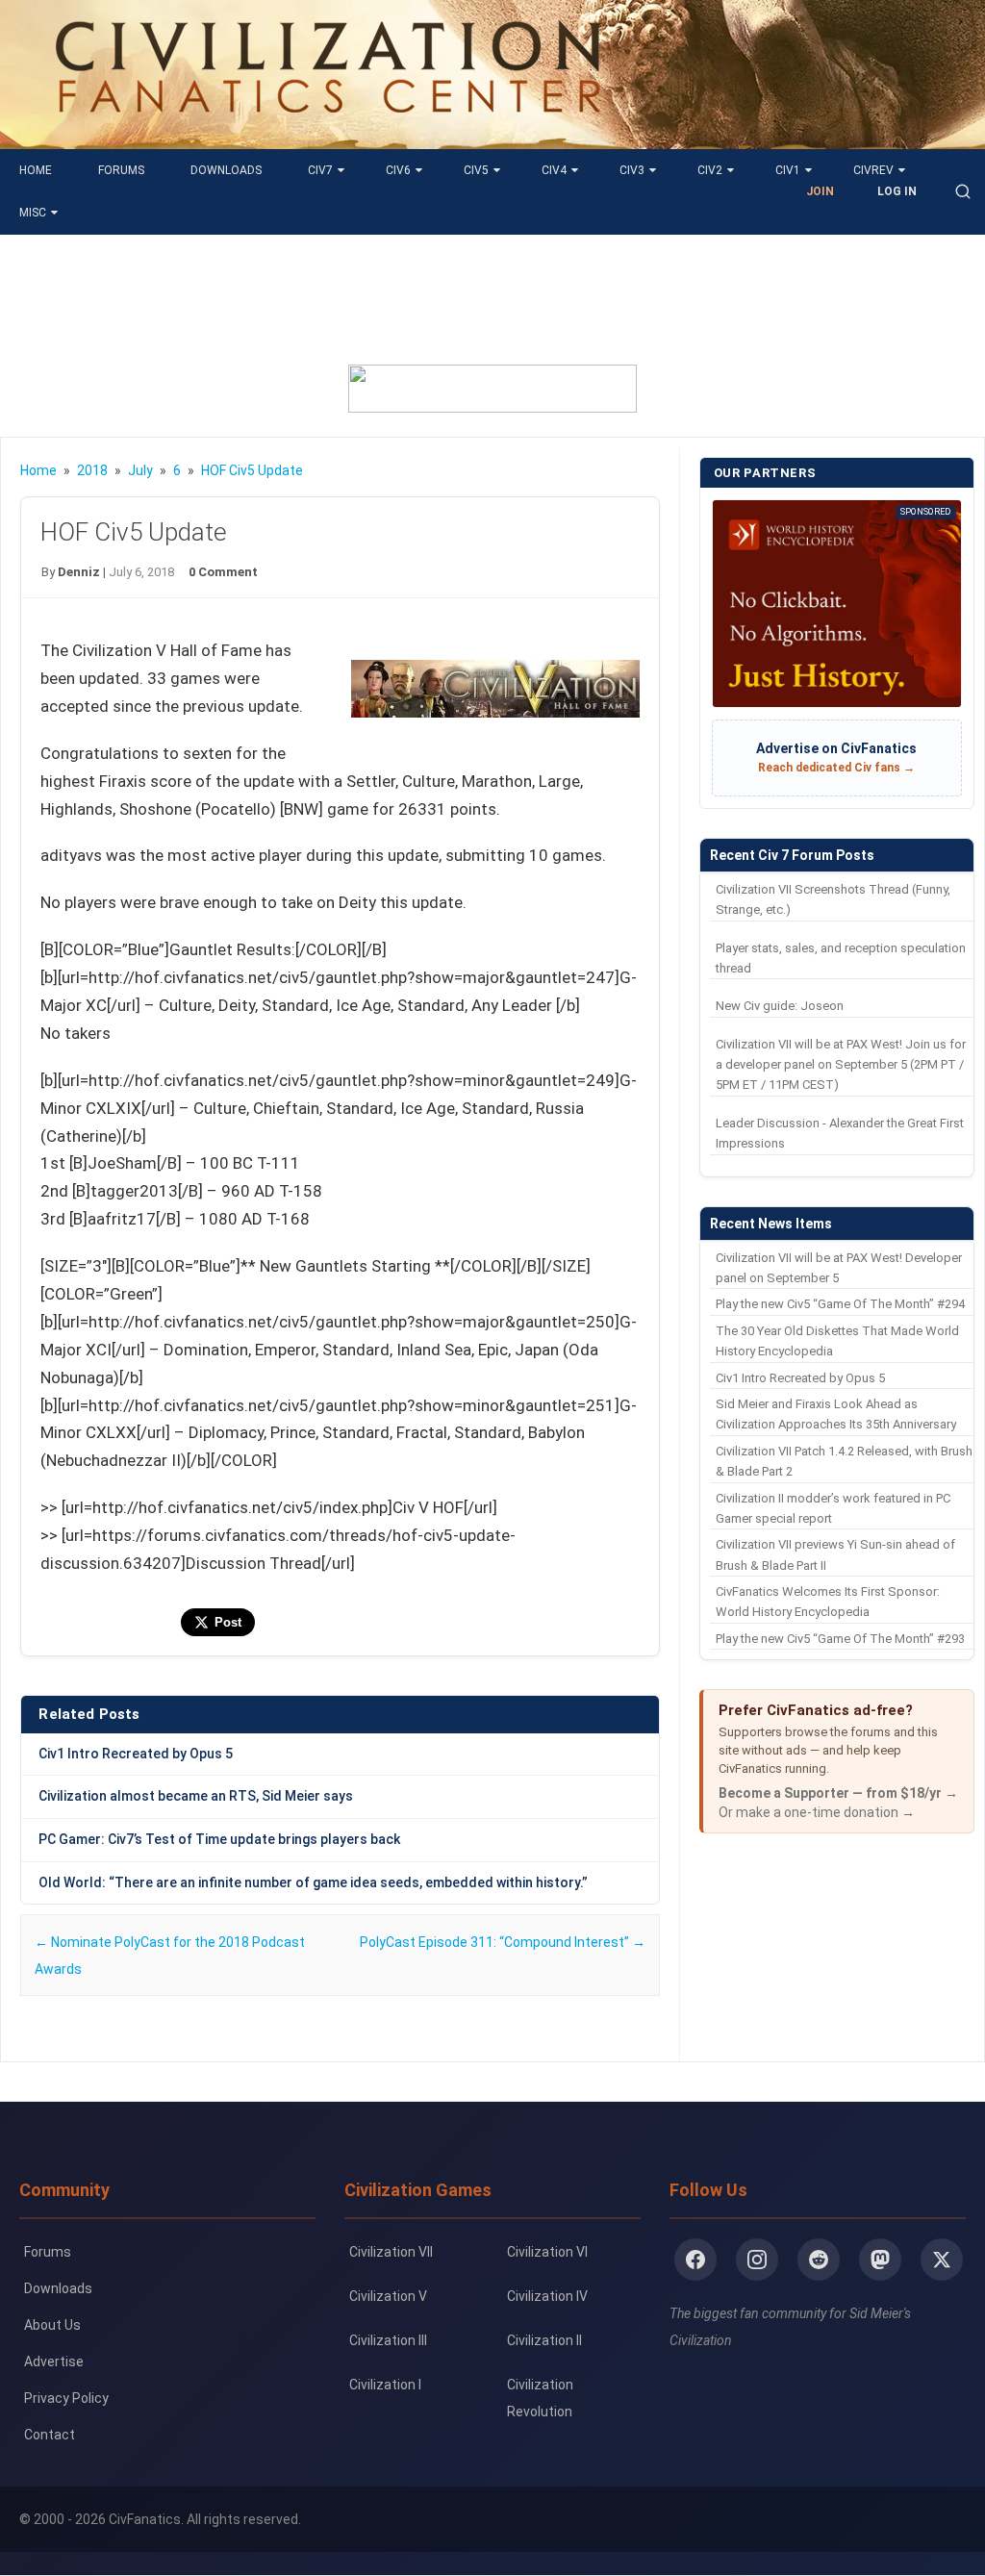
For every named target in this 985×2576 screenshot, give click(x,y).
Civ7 (320, 170)
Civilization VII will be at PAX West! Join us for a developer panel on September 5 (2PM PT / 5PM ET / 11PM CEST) (841, 1065)
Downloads (226, 170)
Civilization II (544, 2340)
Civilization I (385, 2385)
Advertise (54, 2361)
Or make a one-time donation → (817, 1812)
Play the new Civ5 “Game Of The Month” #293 (840, 1639)
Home (36, 170)
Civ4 (554, 170)
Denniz (79, 572)
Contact (50, 2435)
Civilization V (388, 2296)
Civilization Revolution (540, 2398)
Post (228, 1622)
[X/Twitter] (942, 2260)
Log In (897, 191)
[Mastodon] (880, 2260)
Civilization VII (391, 2252)
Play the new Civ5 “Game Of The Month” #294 (840, 1304)
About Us (52, 2325)
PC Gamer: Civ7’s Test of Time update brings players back (219, 1839)
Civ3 (632, 170)
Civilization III (388, 2340)
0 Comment (223, 572)
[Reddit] (819, 2260)
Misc (33, 213)
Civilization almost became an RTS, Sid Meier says (196, 1796)
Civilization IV (547, 2296)
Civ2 (710, 170)
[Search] (963, 191)
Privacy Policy (66, 2398)
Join (820, 191)
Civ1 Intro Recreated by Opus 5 (136, 1754)
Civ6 (398, 170)
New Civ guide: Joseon (780, 1006)
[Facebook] (695, 2260)
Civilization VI (547, 2252)
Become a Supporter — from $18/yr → (838, 1793)
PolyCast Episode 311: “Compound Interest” (503, 1942)
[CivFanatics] (328, 135)
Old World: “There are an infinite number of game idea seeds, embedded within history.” (313, 1882)
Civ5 (476, 170)
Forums (121, 170)
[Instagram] (757, 2260)
